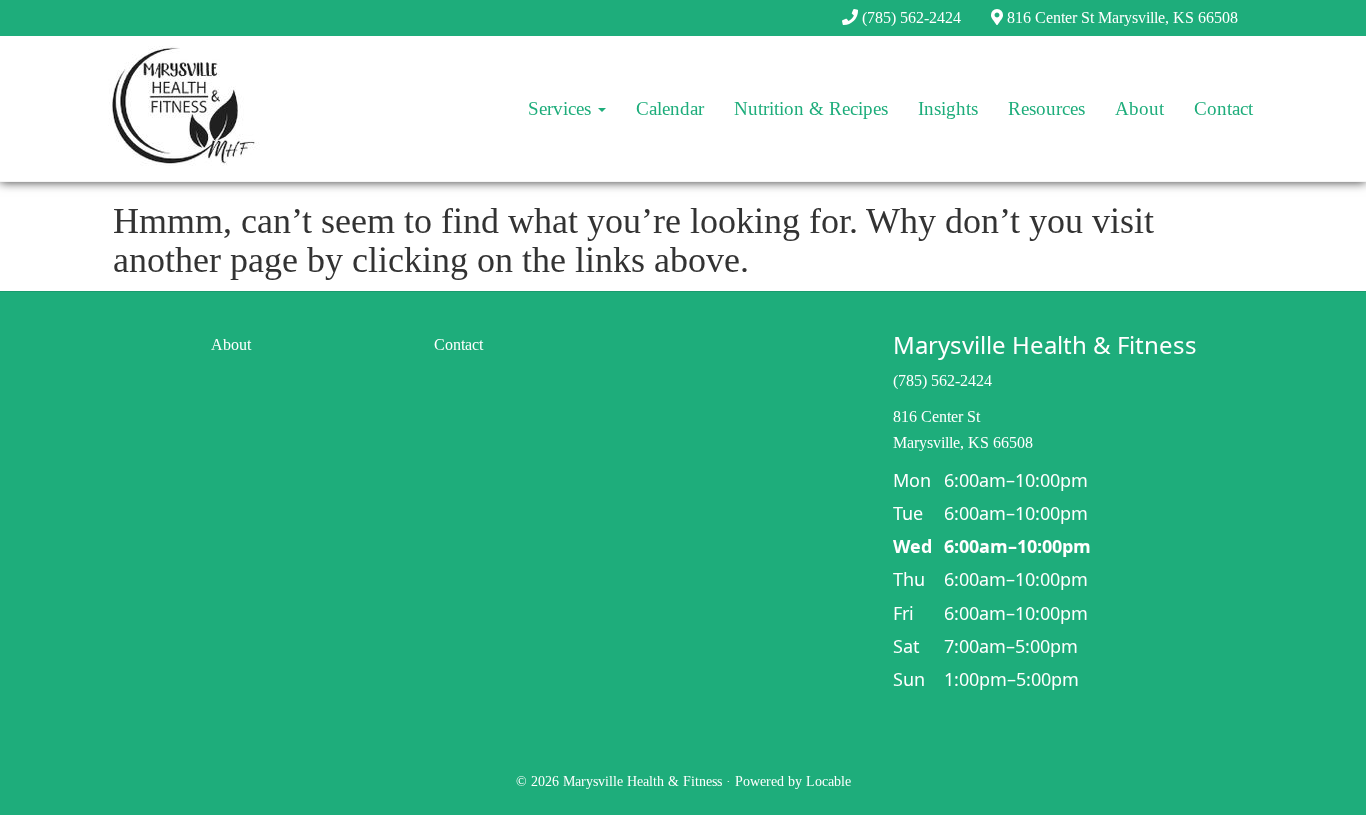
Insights (948, 108)
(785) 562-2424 (911, 17)
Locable (828, 781)
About (1139, 108)
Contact (1223, 108)
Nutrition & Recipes (811, 108)
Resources (1046, 108)
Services (562, 108)
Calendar (670, 108)
